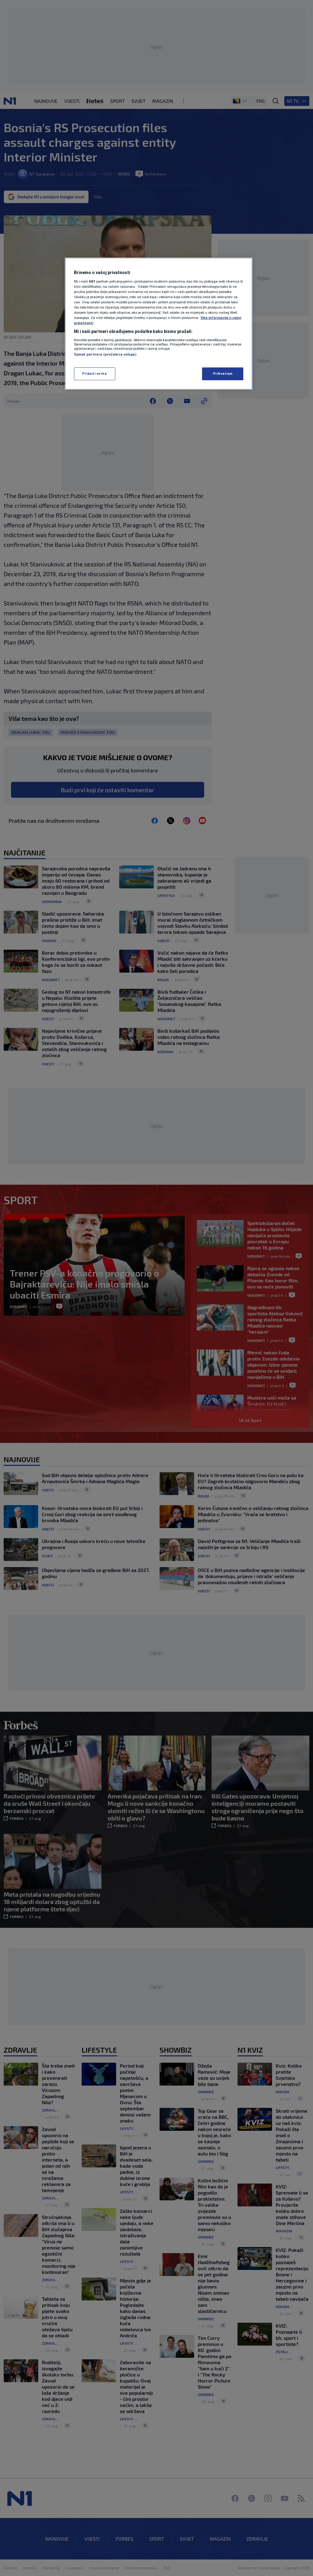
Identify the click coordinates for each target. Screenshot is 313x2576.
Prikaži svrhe (94, 374)
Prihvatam (223, 374)
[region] (159, 324)
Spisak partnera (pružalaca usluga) (105, 354)
